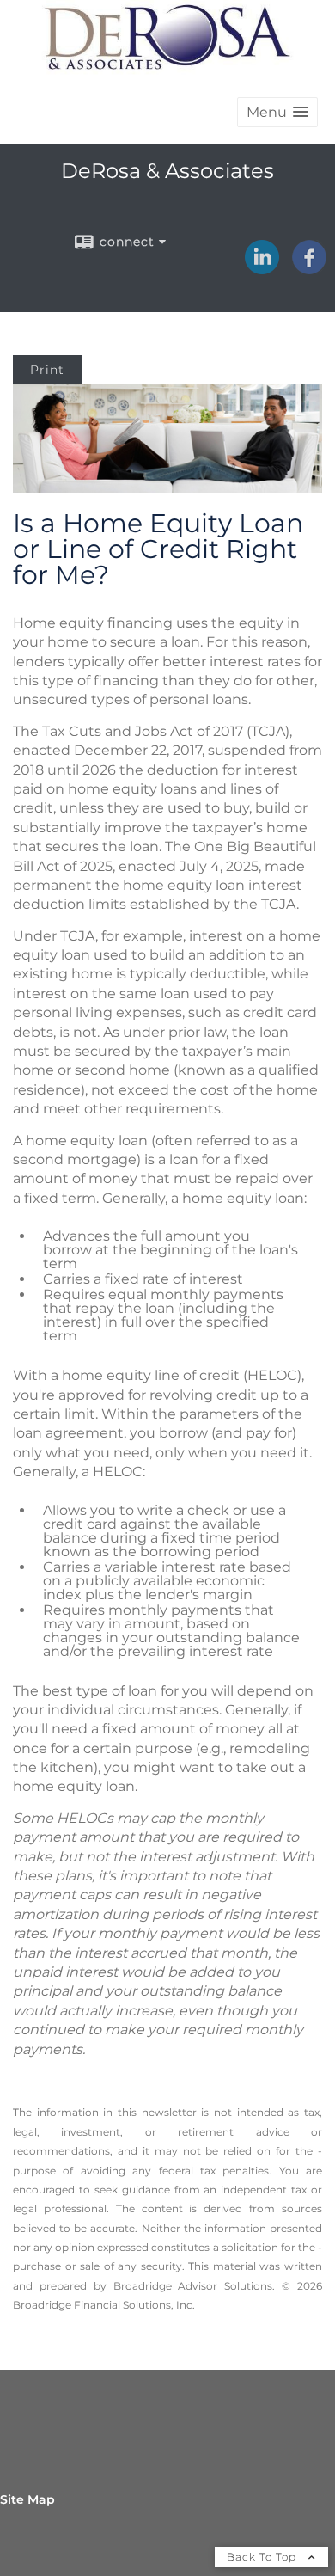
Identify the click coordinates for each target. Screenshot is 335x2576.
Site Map (27, 2499)
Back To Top (263, 2557)
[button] (277, 112)
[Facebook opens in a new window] (309, 268)
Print (47, 370)
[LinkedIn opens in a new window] (262, 268)
